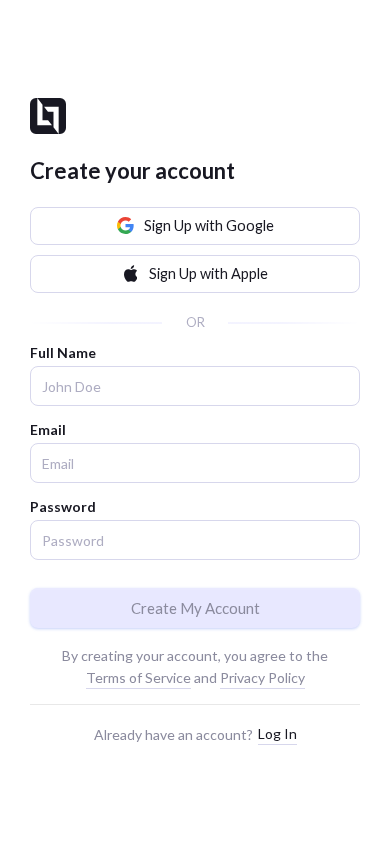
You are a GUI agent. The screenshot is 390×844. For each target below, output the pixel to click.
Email (48, 429)
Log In (277, 733)
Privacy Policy (262, 677)
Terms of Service (138, 677)
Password (63, 506)
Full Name (63, 352)
